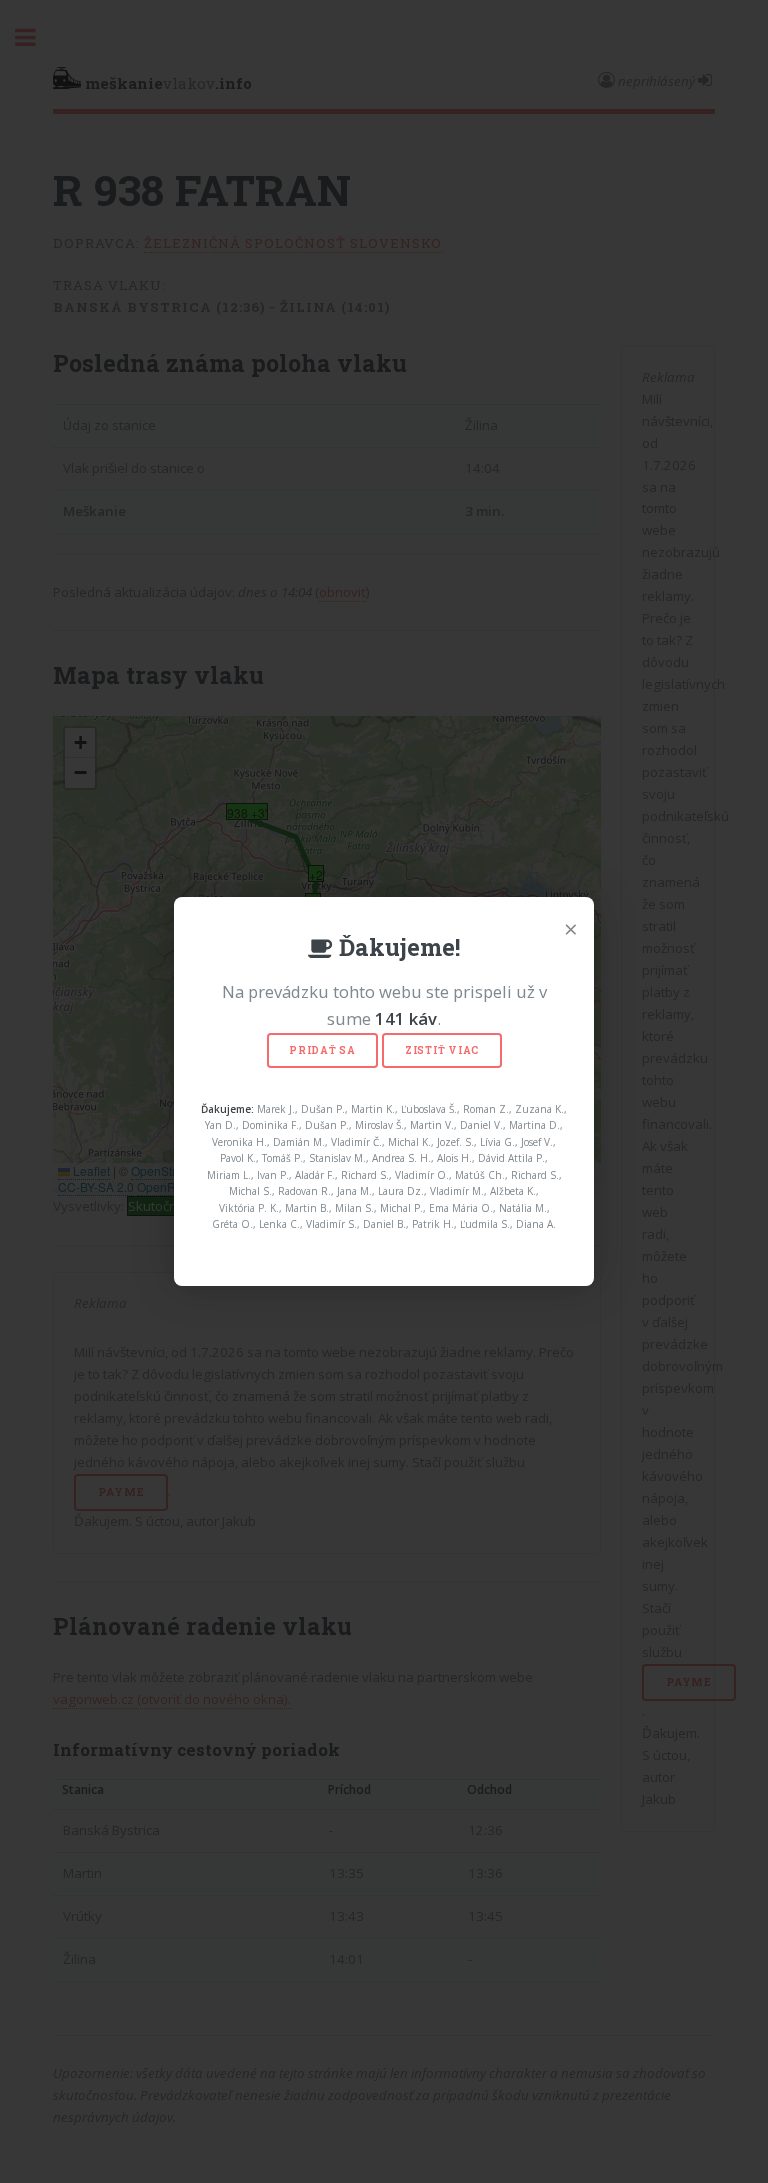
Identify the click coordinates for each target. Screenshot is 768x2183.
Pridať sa (322, 1050)
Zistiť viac (442, 1050)
